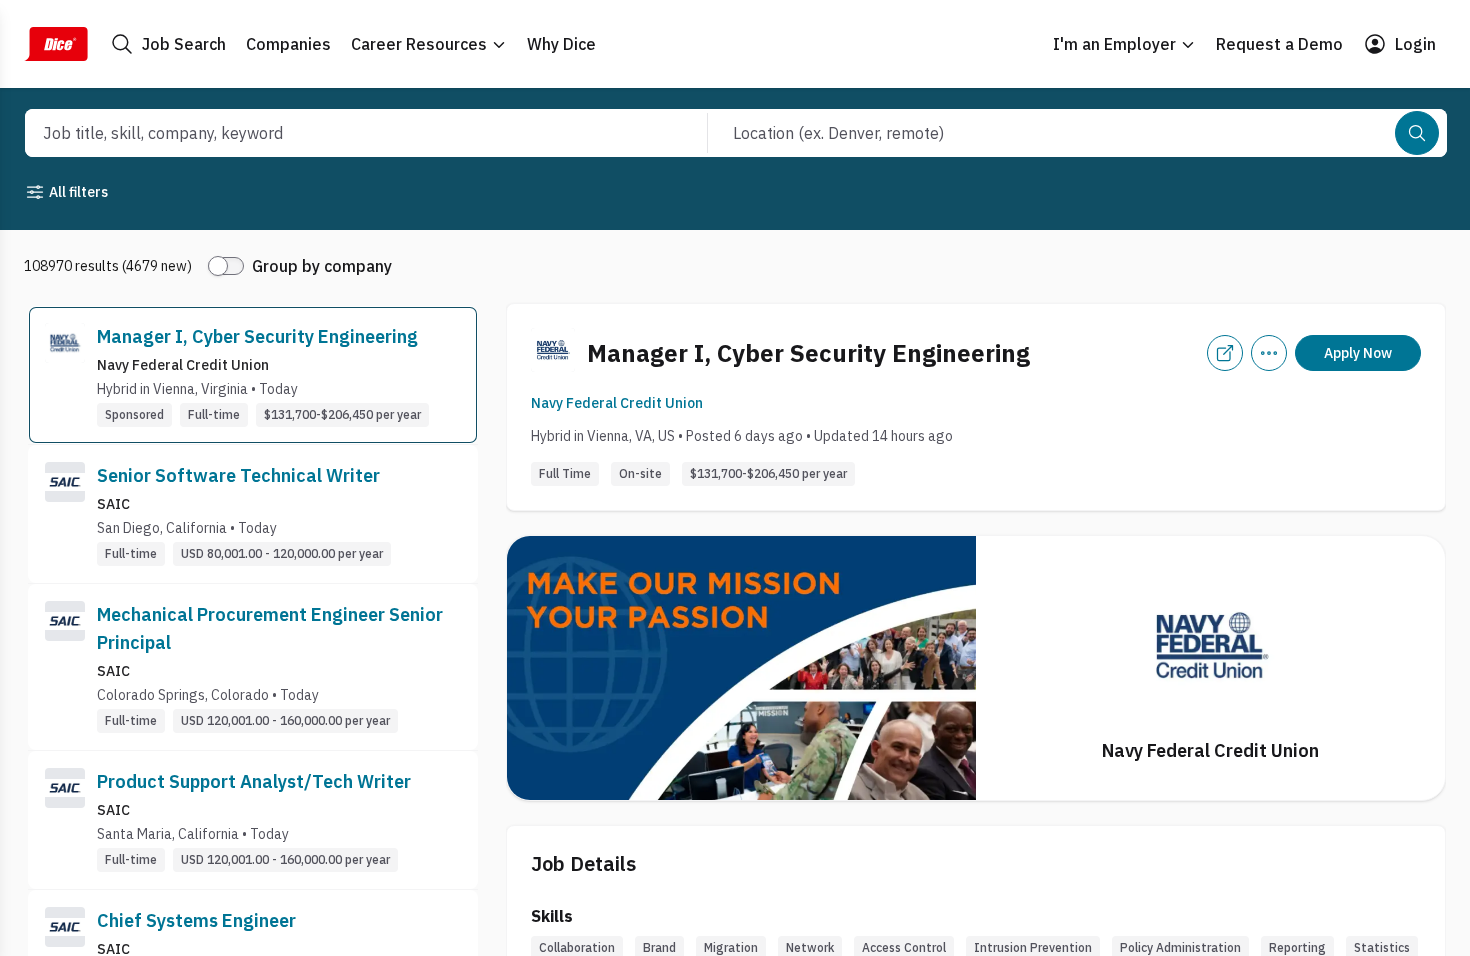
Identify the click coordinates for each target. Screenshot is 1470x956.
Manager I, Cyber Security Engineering (257, 336)
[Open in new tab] (1225, 353)
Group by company (322, 266)
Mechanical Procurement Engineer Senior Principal (270, 628)
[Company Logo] (65, 375)
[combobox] (344, 133)
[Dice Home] (56, 44)
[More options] (1269, 353)
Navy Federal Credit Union (617, 403)
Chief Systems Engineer (196, 920)
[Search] (1417, 133)
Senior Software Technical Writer (238, 475)
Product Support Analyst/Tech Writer (254, 781)
